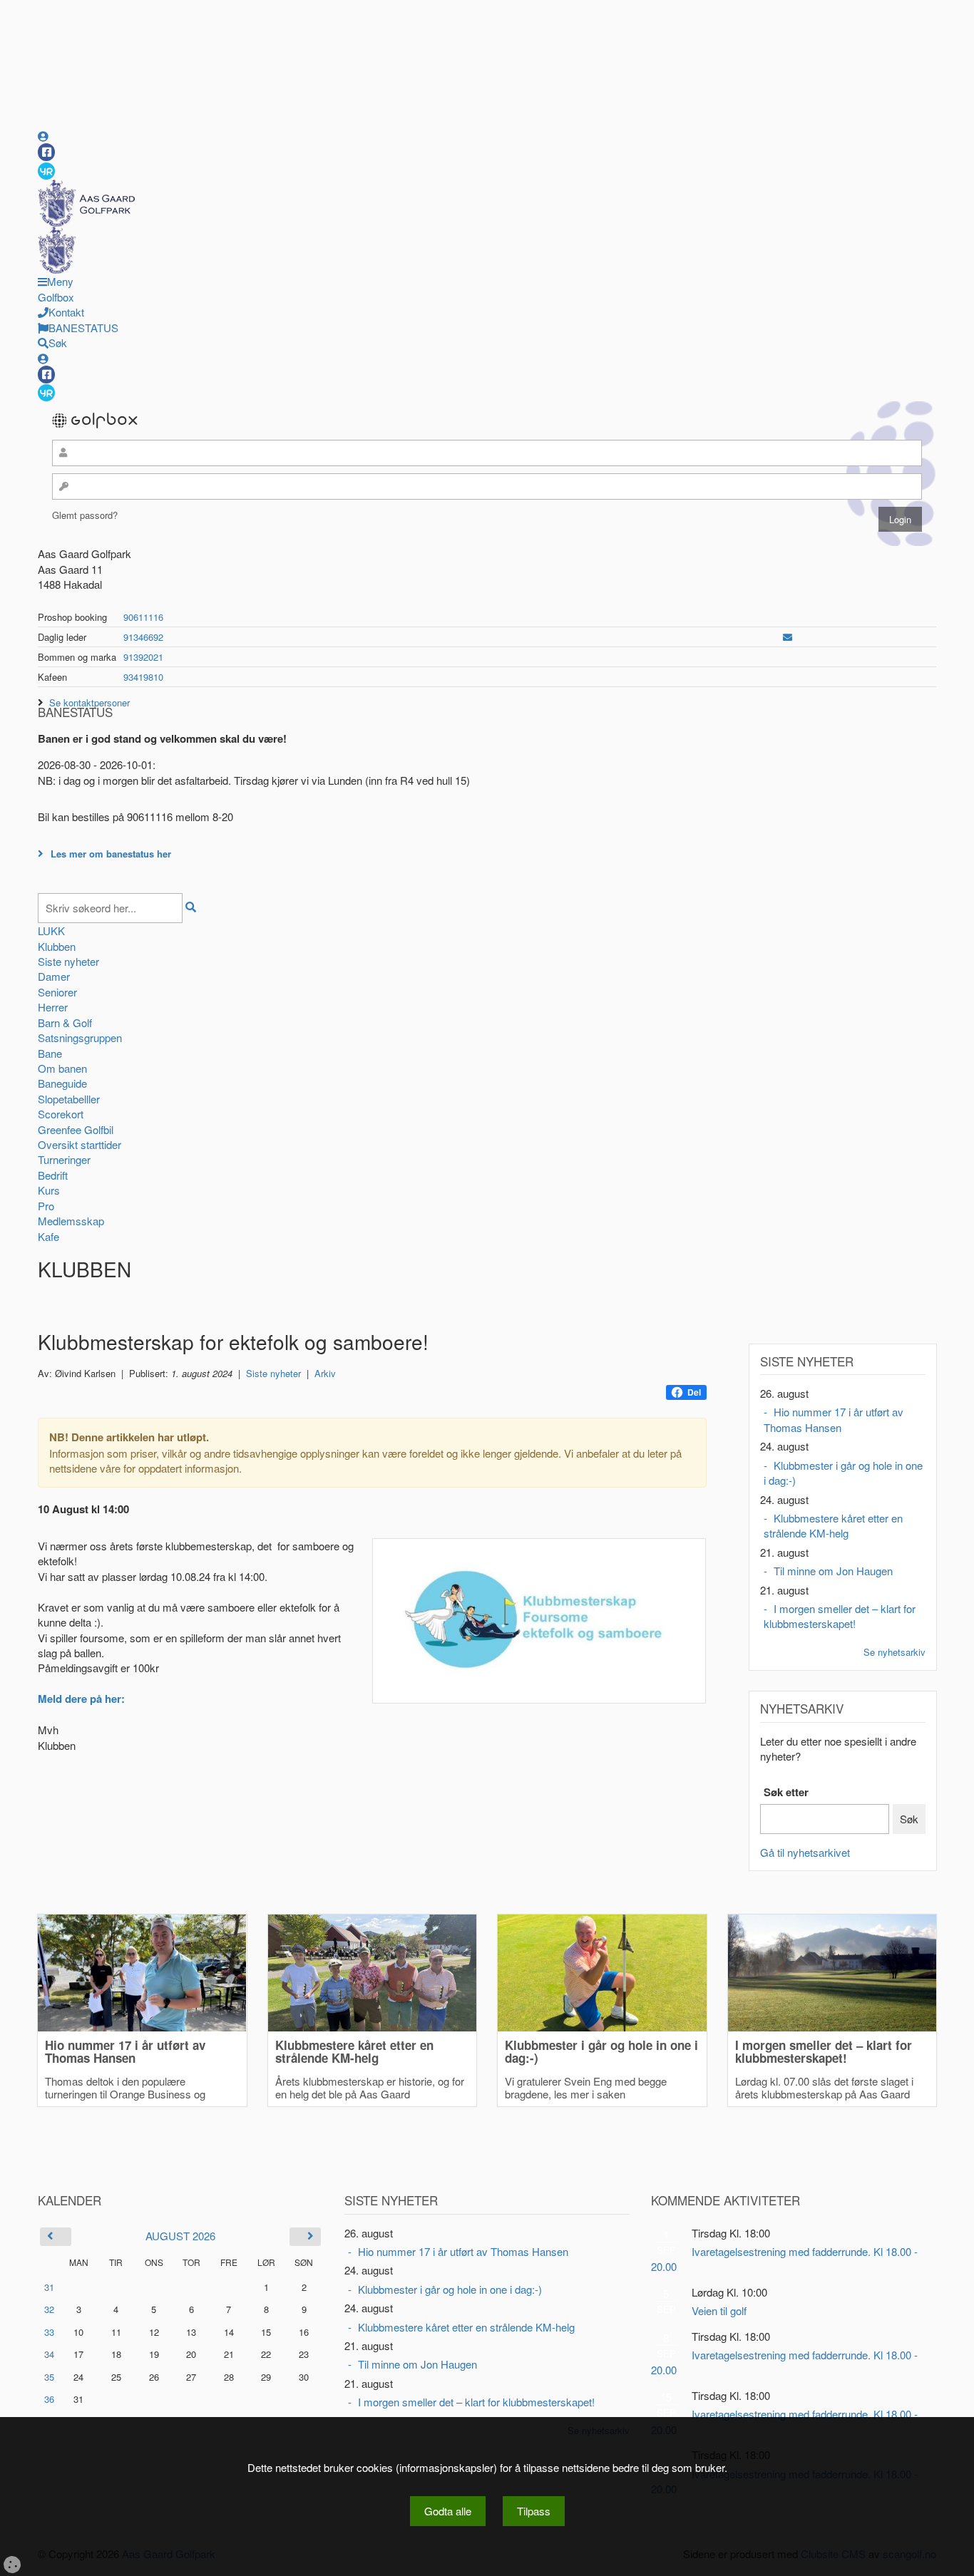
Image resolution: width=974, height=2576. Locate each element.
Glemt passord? (85, 515)
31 (49, 2287)
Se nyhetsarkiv (894, 1652)
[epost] (788, 637)
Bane (50, 1053)
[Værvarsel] (46, 170)
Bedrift (53, 1175)
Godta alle (448, 2511)
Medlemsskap (71, 1221)
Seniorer (57, 992)
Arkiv (325, 1373)
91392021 (143, 657)
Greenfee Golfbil (76, 1129)
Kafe (48, 1236)
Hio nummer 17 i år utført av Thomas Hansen (834, 1419)
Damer (54, 976)
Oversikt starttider (80, 1144)
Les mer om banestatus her (111, 854)
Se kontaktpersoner (89, 702)
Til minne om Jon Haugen (833, 1571)
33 (49, 2332)
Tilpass (534, 2511)
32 (49, 2309)
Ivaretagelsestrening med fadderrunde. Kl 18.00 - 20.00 (784, 2259)
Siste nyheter (68, 961)
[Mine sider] (43, 136)
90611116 (143, 617)
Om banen (62, 1068)
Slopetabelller (69, 1099)
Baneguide (62, 1083)
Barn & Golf (65, 1022)
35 (49, 2377)
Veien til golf (719, 2310)
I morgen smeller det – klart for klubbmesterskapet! (840, 1616)
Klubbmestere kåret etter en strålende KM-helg (833, 1525)
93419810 (143, 677)
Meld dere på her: (81, 1699)
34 (49, 2354)
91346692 (143, 637)
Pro (46, 1206)
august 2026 (180, 2236)
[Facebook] (46, 152)
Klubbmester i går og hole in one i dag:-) (843, 1473)
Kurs (49, 1190)
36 (49, 2399)
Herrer (53, 1007)
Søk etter (786, 1792)
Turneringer (64, 1159)
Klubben (57, 946)
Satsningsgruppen (80, 1037)
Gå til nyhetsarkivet (805, 1852)
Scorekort (61, 1114)
